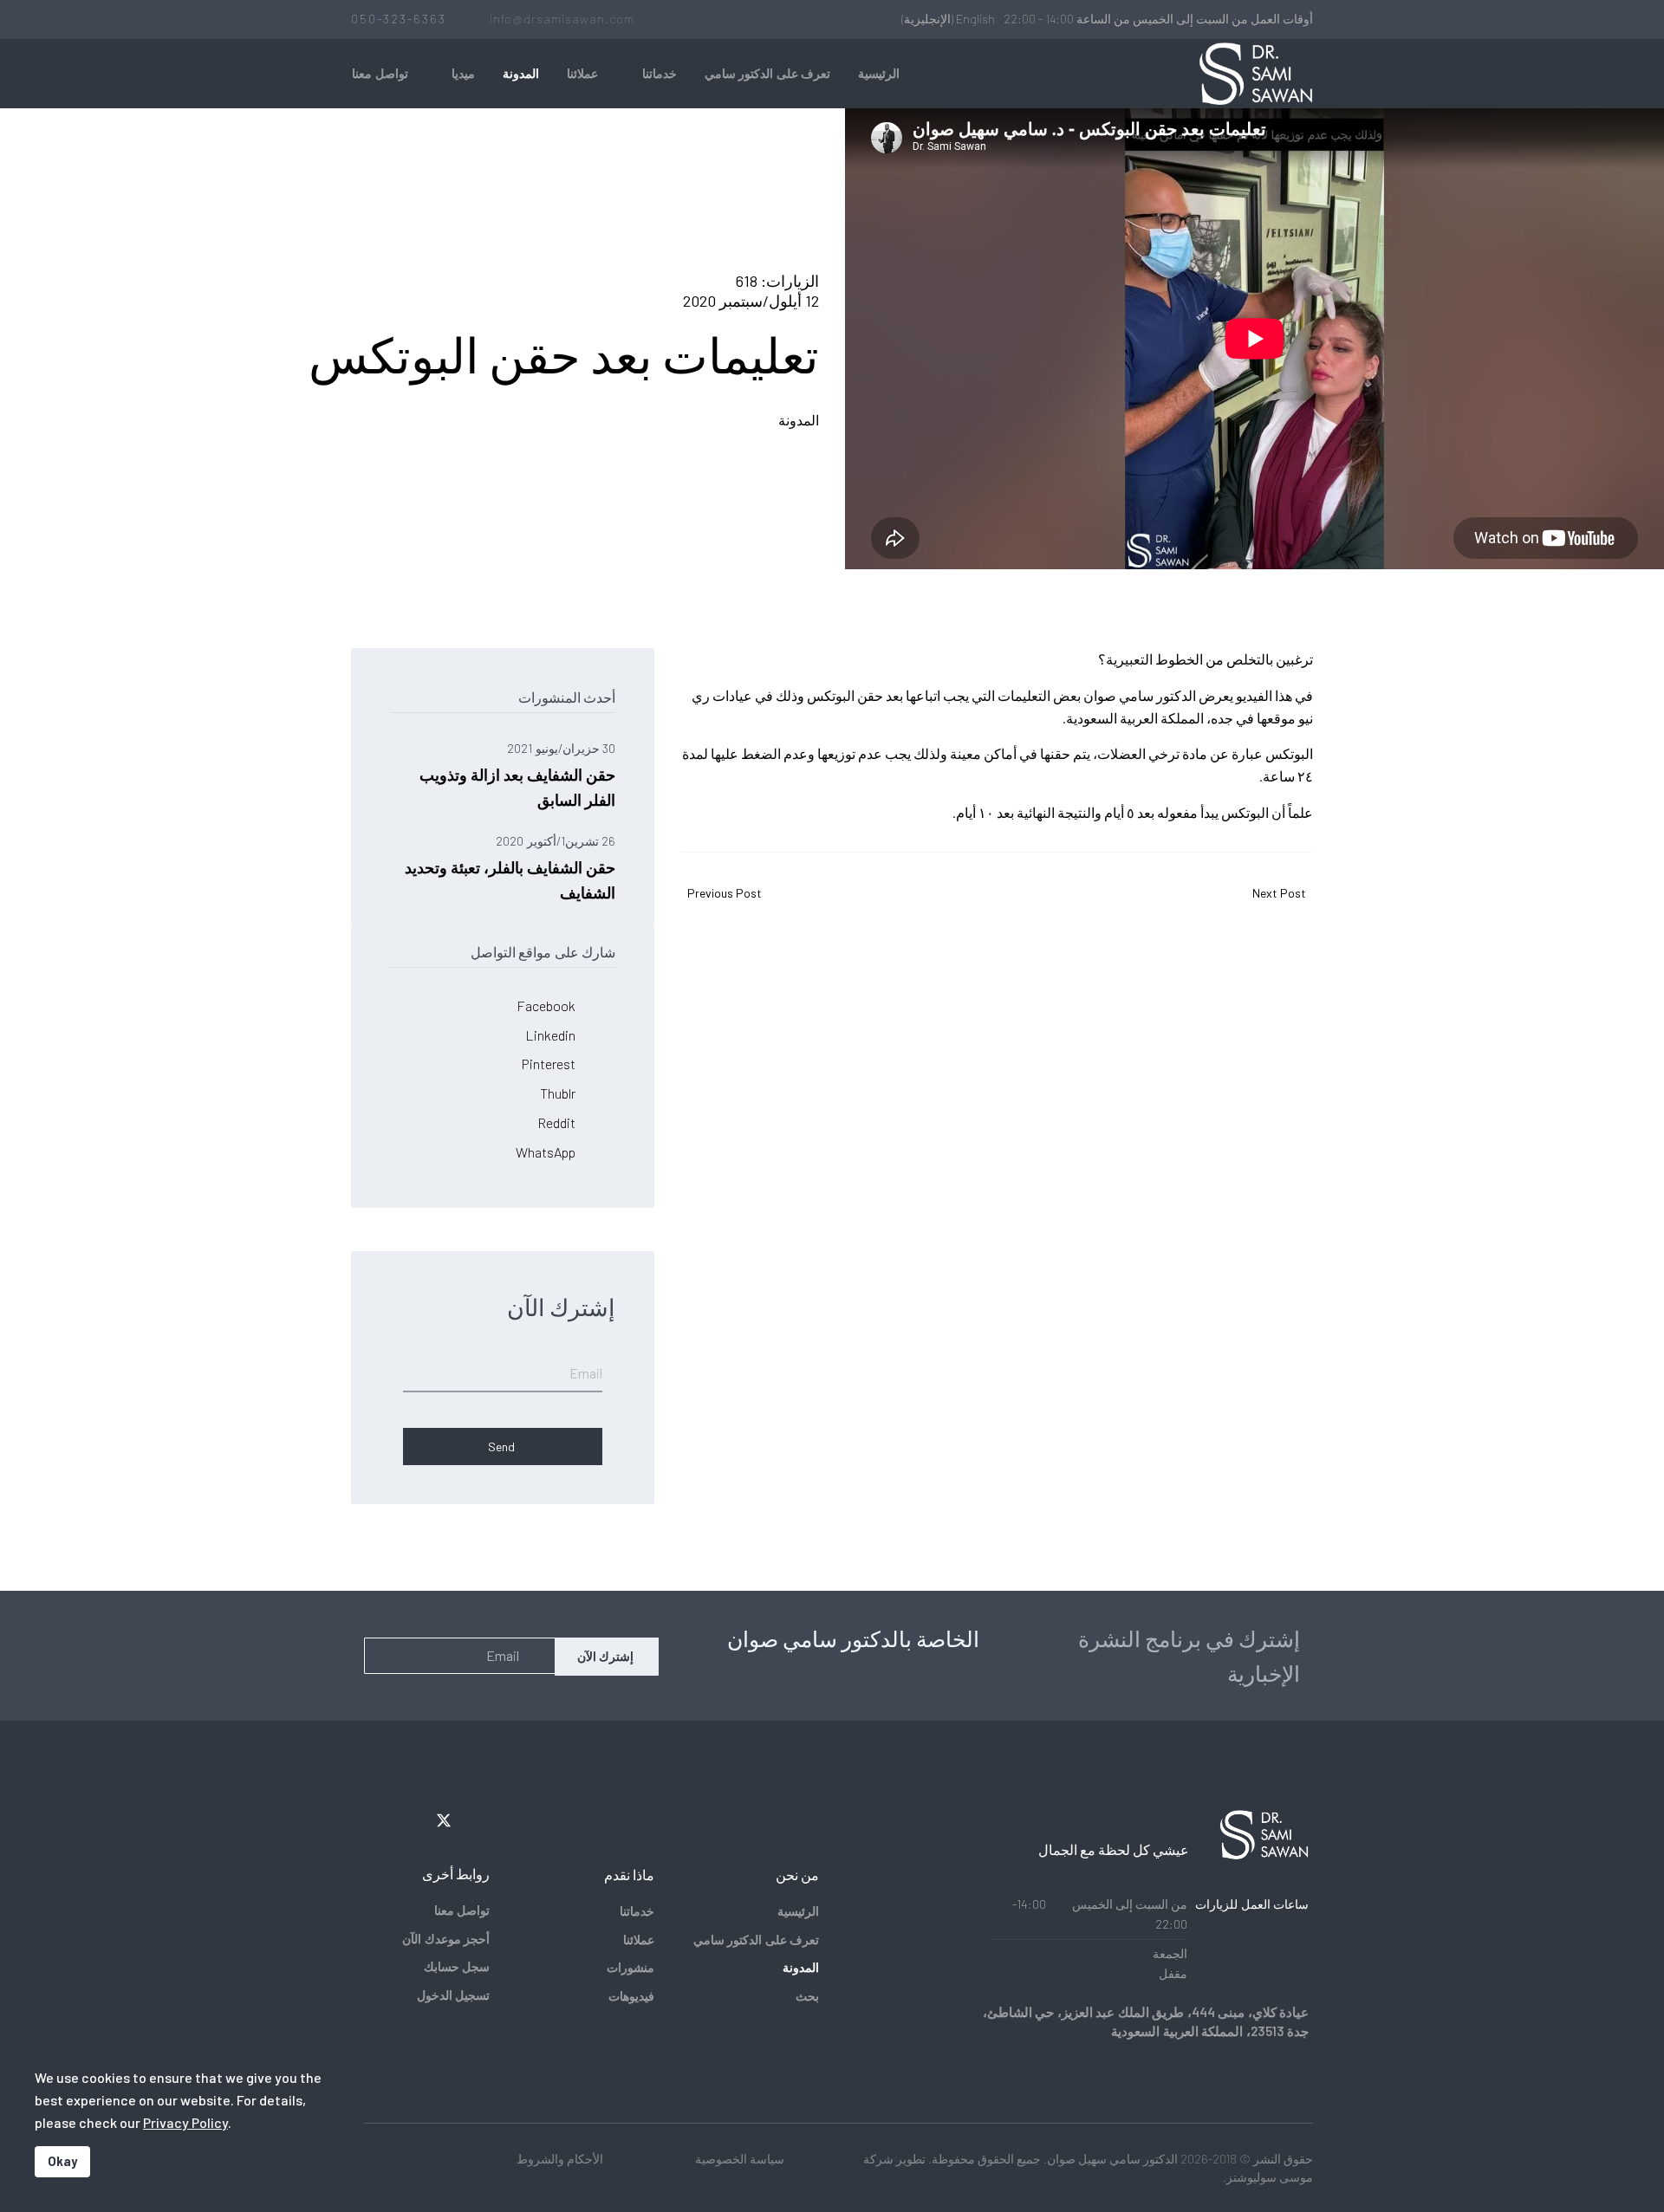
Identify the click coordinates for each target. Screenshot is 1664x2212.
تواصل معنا (380, 73)
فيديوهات (631, 1996)
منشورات (630, 1967)
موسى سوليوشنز (1270, 2177)
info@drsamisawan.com (562, 19)
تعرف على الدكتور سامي (768, 73)
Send (503, 1447)
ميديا (463, 73)
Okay (62, 2161)
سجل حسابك (457, 1966)
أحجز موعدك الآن (446, 1939)
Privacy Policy (185, 2122)
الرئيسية (879, 73)
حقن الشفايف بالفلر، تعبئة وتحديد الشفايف (510, 868)
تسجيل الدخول (453, 1995)
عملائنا (582, 73)
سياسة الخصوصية (740, 2159)
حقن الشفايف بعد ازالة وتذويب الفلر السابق (517, 775)
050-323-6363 (399, 19)
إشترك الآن (607, 1656)
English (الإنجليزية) (948, 19)
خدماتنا (660, 73)
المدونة (521, 73)
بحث (807, 1996)
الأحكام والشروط (560, 2159)
